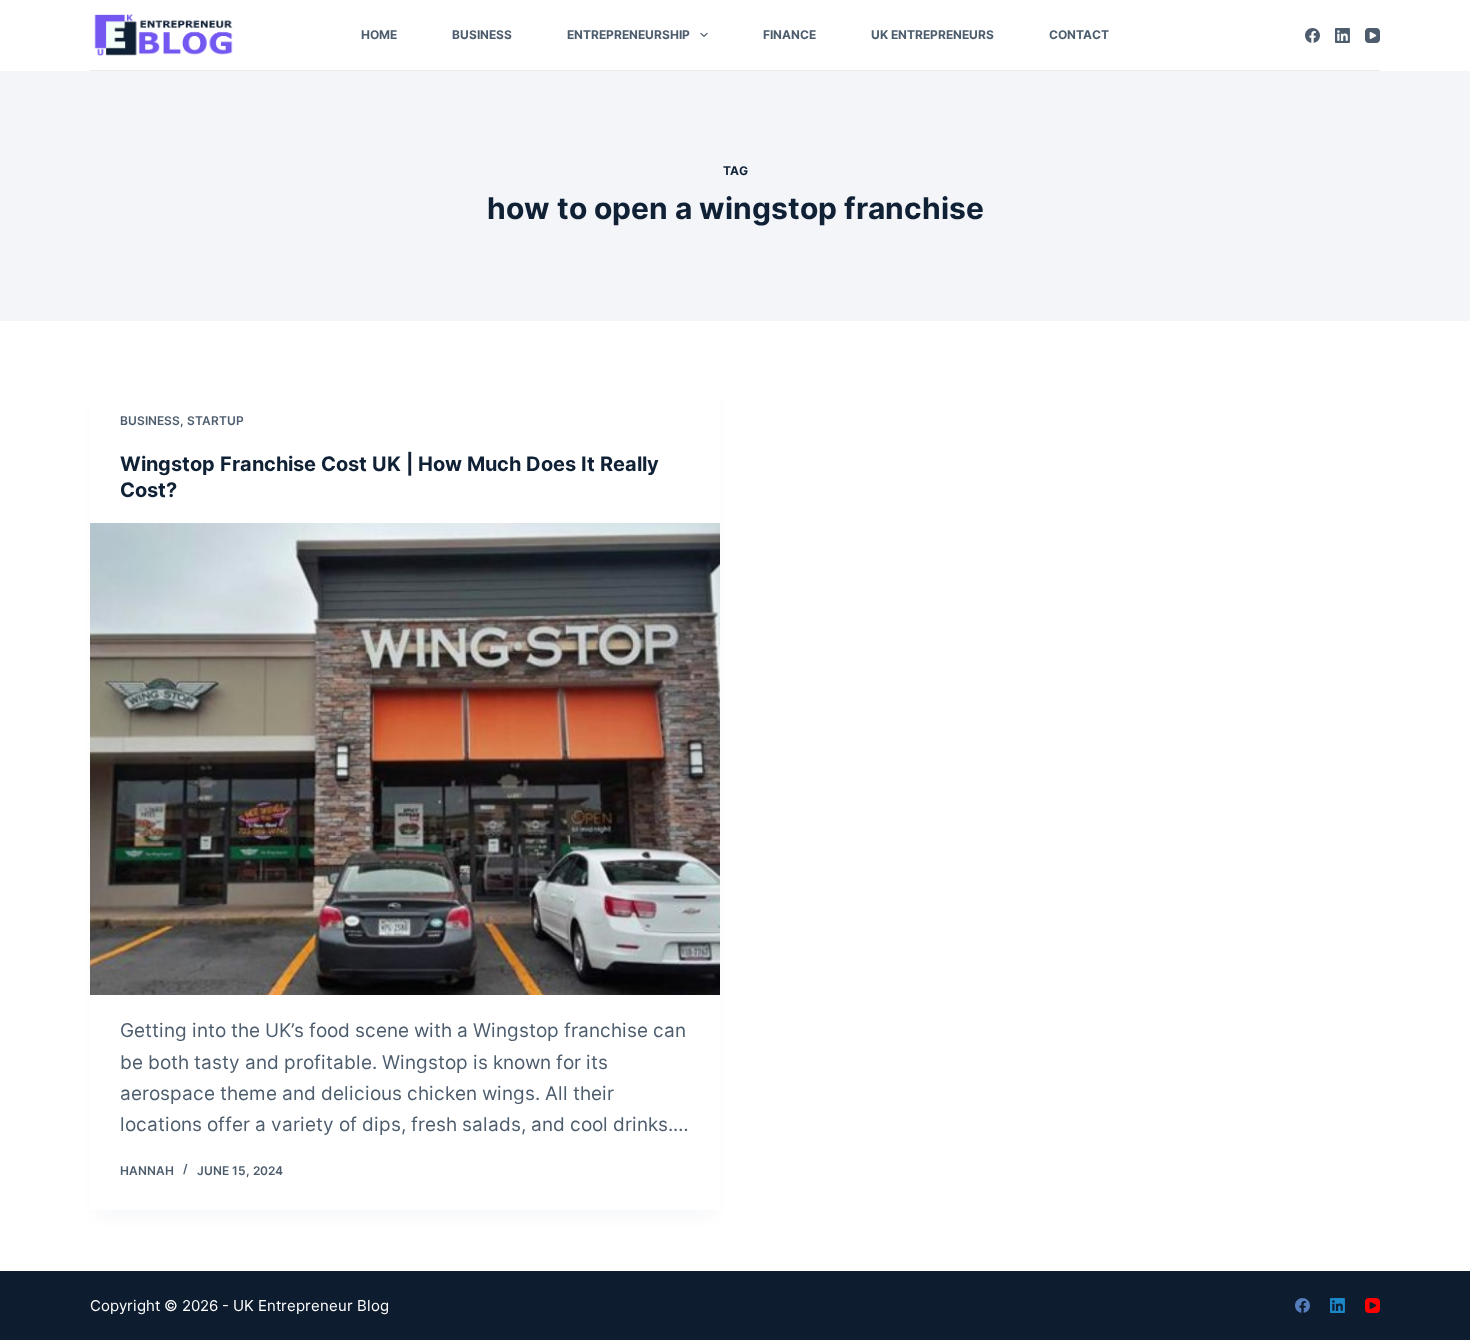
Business (482, 34)
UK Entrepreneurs (932, 34)
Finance (789, 34)
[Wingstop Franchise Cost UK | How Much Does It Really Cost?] (405, 759)
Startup (215, 420)
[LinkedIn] (1342, 35)
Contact (1079, 34)
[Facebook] (1312, 35)
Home (379, 34)
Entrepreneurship (628, 34)
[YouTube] (1372, 35)
